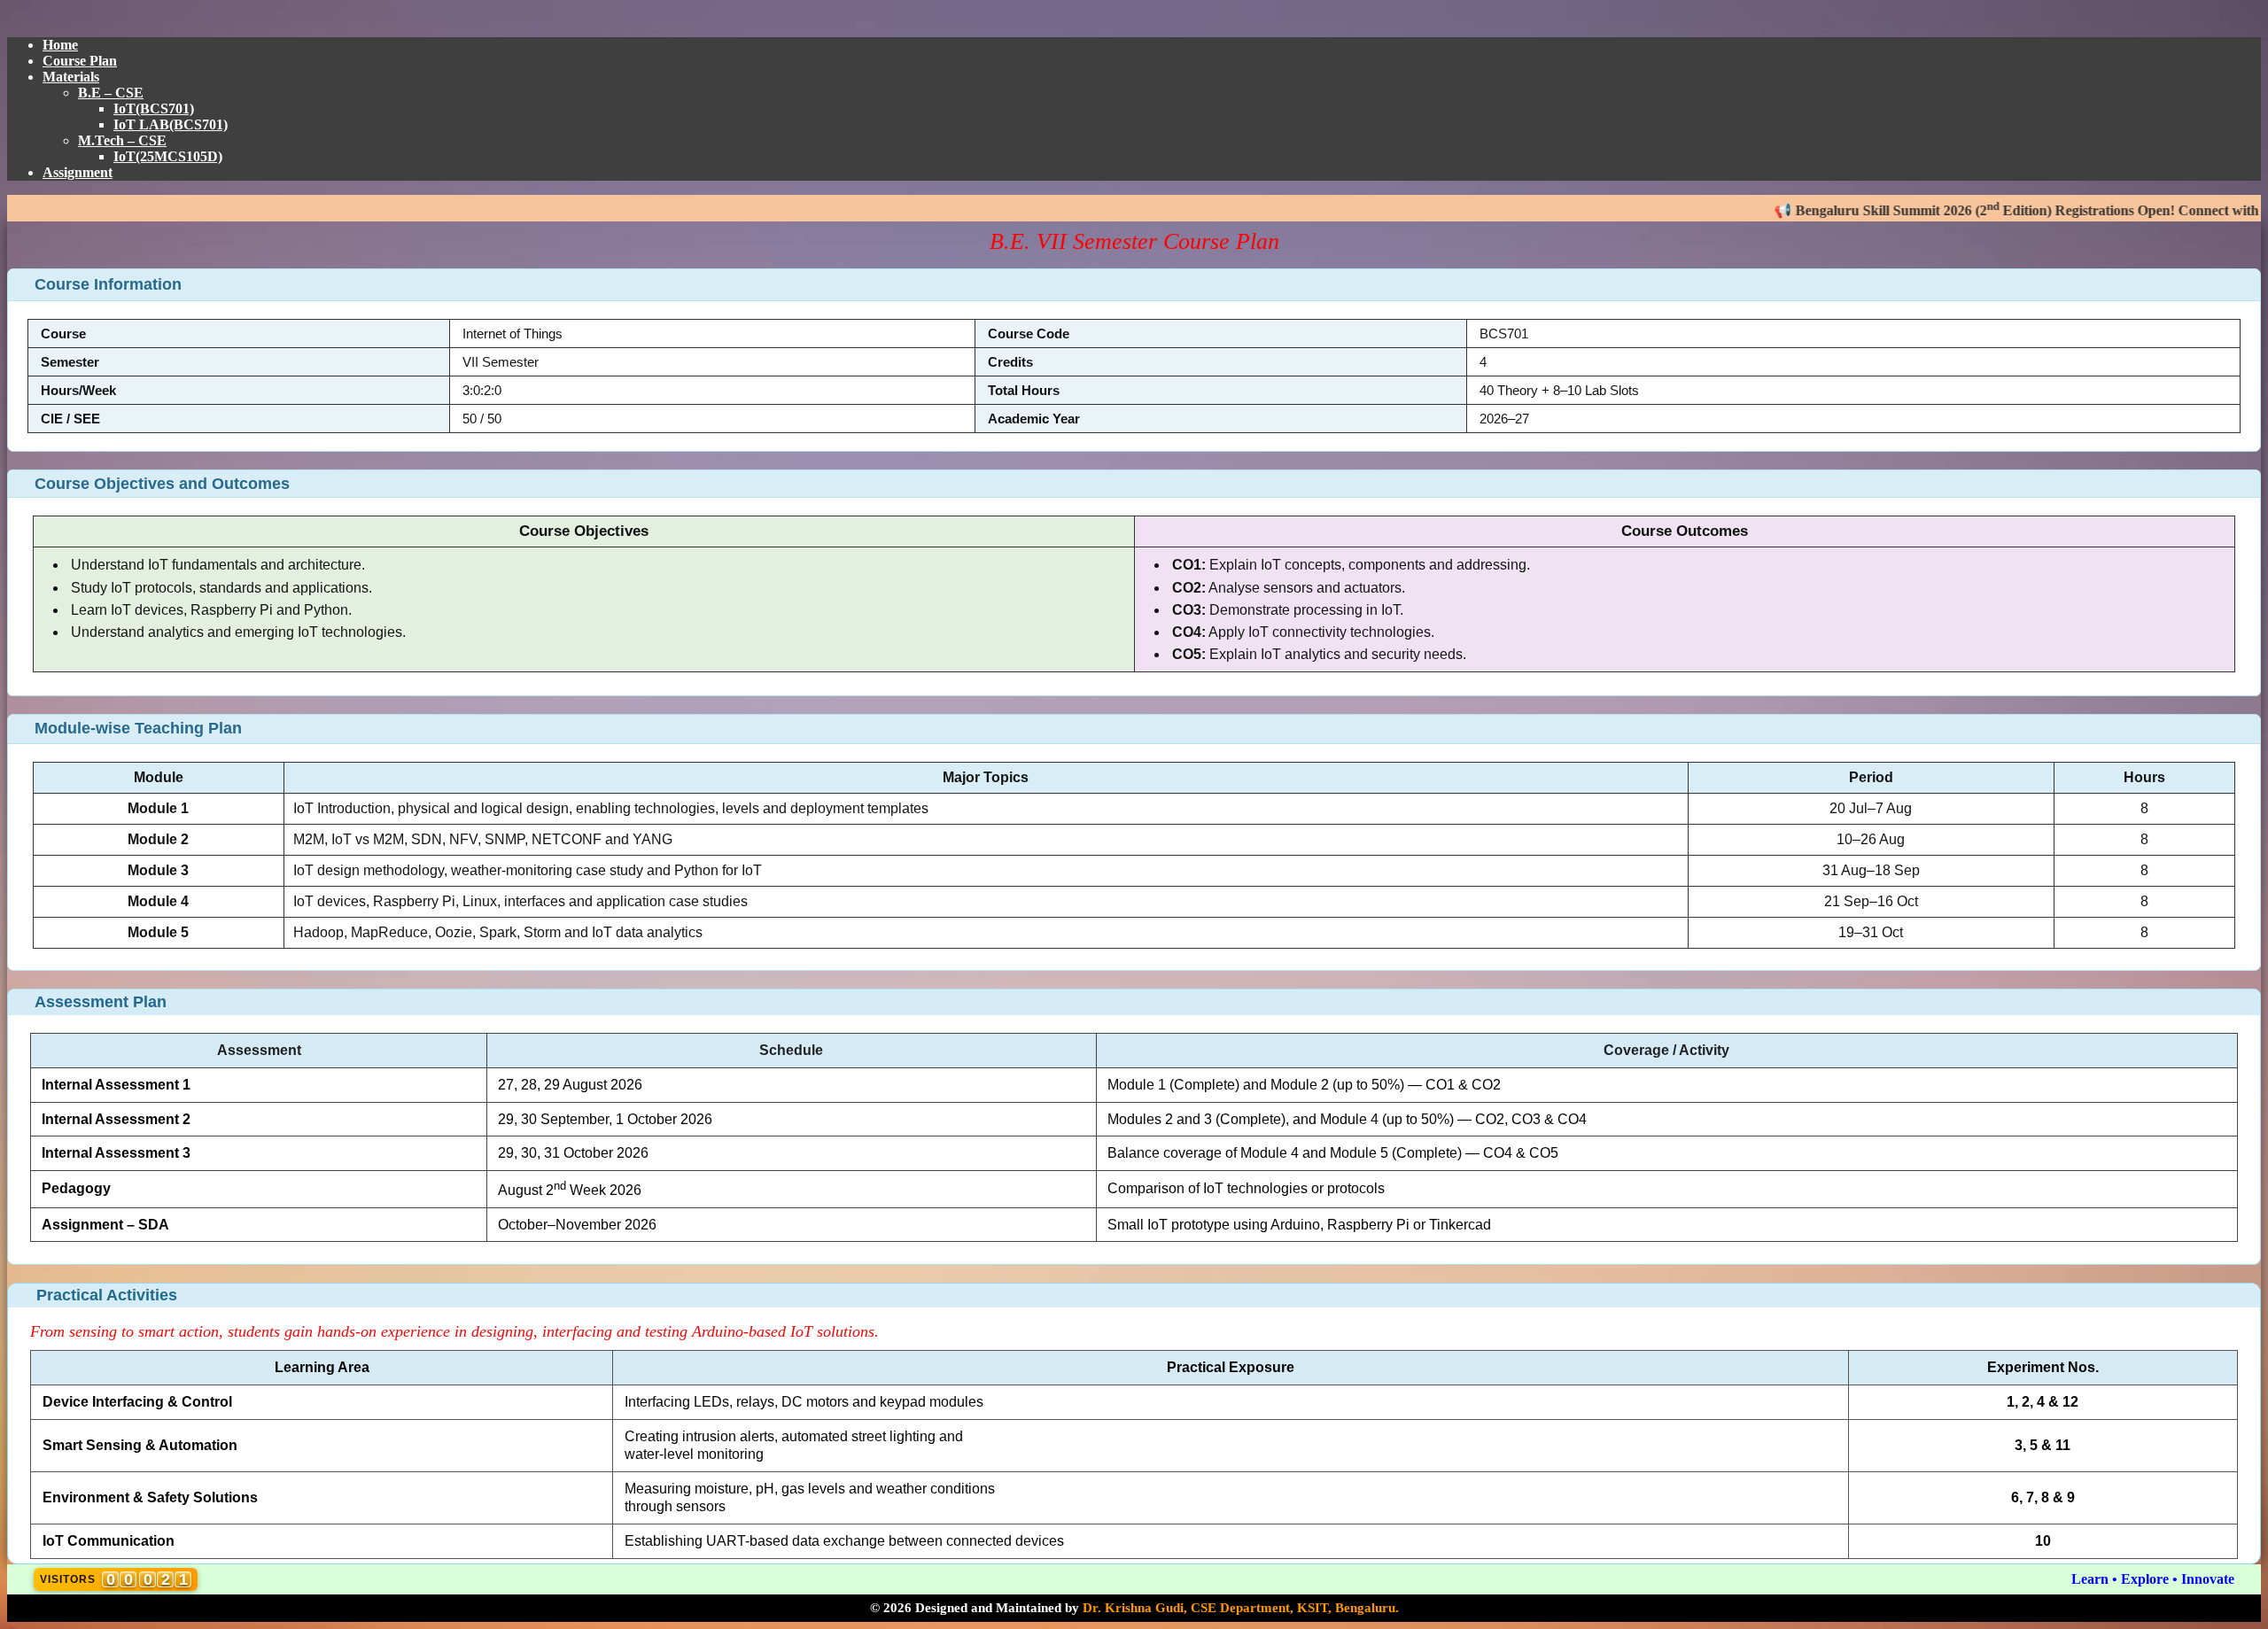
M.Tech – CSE (122, 140)
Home (60, 45)
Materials (71, 77)
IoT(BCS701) (154, 109)
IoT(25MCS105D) (168, 156)
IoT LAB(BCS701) (171, 124)
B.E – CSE (111, 93)
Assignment (78, 172)
